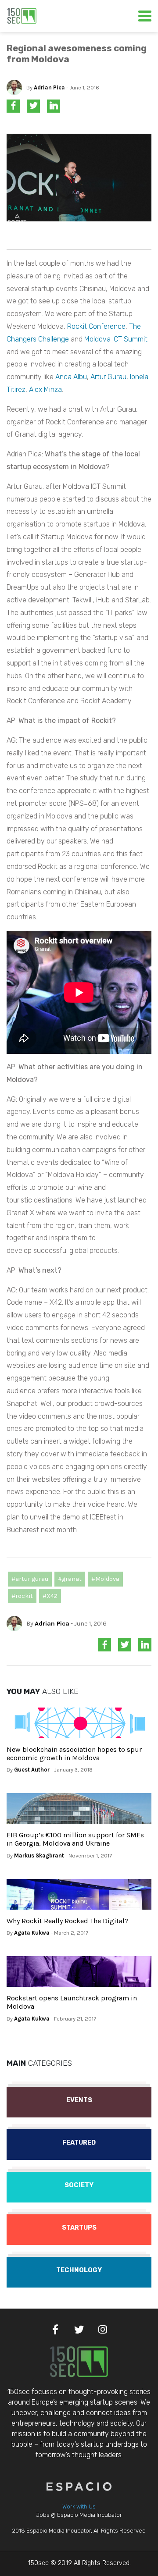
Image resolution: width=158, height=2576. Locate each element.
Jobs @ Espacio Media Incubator (79, 2515)
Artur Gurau (108, 377)
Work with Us (79, 2507)
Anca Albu (71, 377)
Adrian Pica (49, 87)
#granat (70, 1579)
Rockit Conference (96, 326)
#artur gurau (30, 1579)
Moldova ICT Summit (116, 339)
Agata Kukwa (32, 1933)
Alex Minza (45, 390)
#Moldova (105, 1579)
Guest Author (32, 1770)
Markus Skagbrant (39, 1856)
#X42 (50, 1596)
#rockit (22, 1596)
